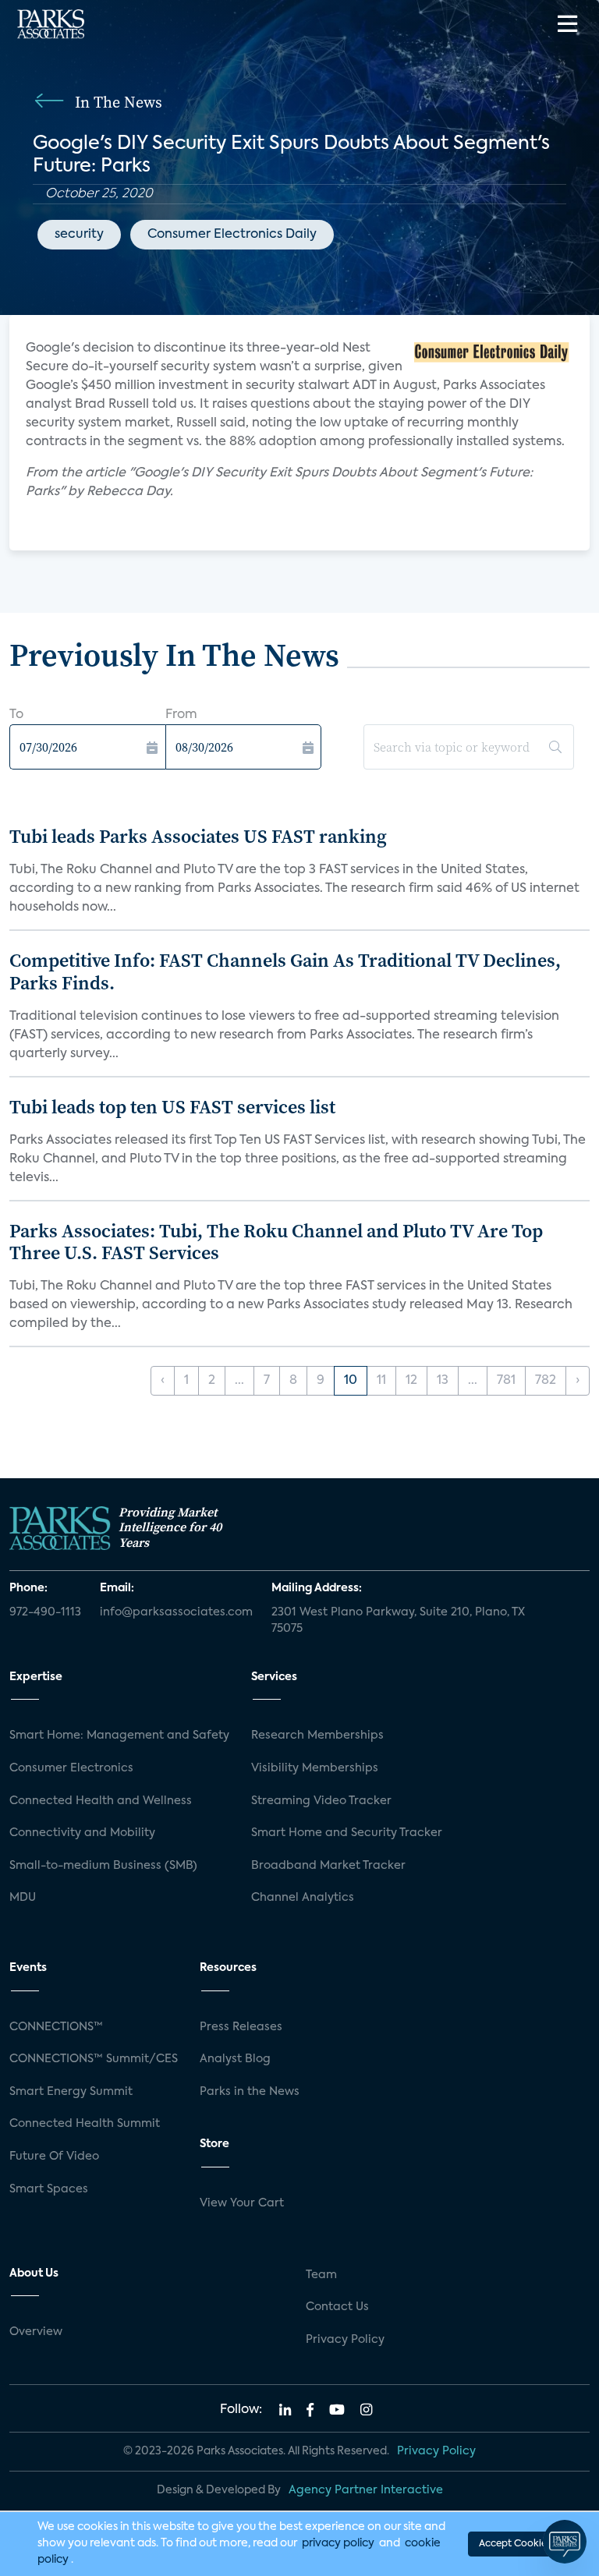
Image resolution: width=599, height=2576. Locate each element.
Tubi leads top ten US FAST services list (172, 1107)
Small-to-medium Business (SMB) (103, 1866)
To (16, 715)
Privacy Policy (345, 2340)
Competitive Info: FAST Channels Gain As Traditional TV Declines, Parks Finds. (285, 971)
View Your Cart (242, 2203)
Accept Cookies (515, 2544)
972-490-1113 (45, 1612)
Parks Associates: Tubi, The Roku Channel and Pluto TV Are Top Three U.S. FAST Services (276, 1242)
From (181, 715)
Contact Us (337, 2307)
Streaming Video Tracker (321, 1801)
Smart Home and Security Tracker (347, 1833)
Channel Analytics (303, 1898)
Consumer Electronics (71, 1768)
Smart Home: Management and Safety (119, 1736)
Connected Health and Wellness (101, 1801)
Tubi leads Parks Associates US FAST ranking (198, 836)
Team (321, 2275)
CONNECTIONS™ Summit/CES (94, 2059)
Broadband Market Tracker (328, 1866)
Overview (36, 2332)
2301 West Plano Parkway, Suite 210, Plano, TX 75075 (398, 1621)
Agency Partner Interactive (366, 2490)
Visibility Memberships (315, 1768)
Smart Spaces (49, 2189)
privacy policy (338, 2543)
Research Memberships (317, 1736)
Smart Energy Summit (71, 2092)
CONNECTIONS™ (56, 2027)
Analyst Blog (235, 2059)
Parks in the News (250, 2092)
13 (443, 1381)
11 (381, 1381)
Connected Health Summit (85, 2124)
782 (546, 1381)
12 (411, 1381)
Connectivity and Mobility (82, 1833)
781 (506, 1381)
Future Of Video (54, 2157)
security (79, 235)
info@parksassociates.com (176, 1612)
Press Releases (241, 2027)
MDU (23, 1898)
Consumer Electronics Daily (232, 235)
